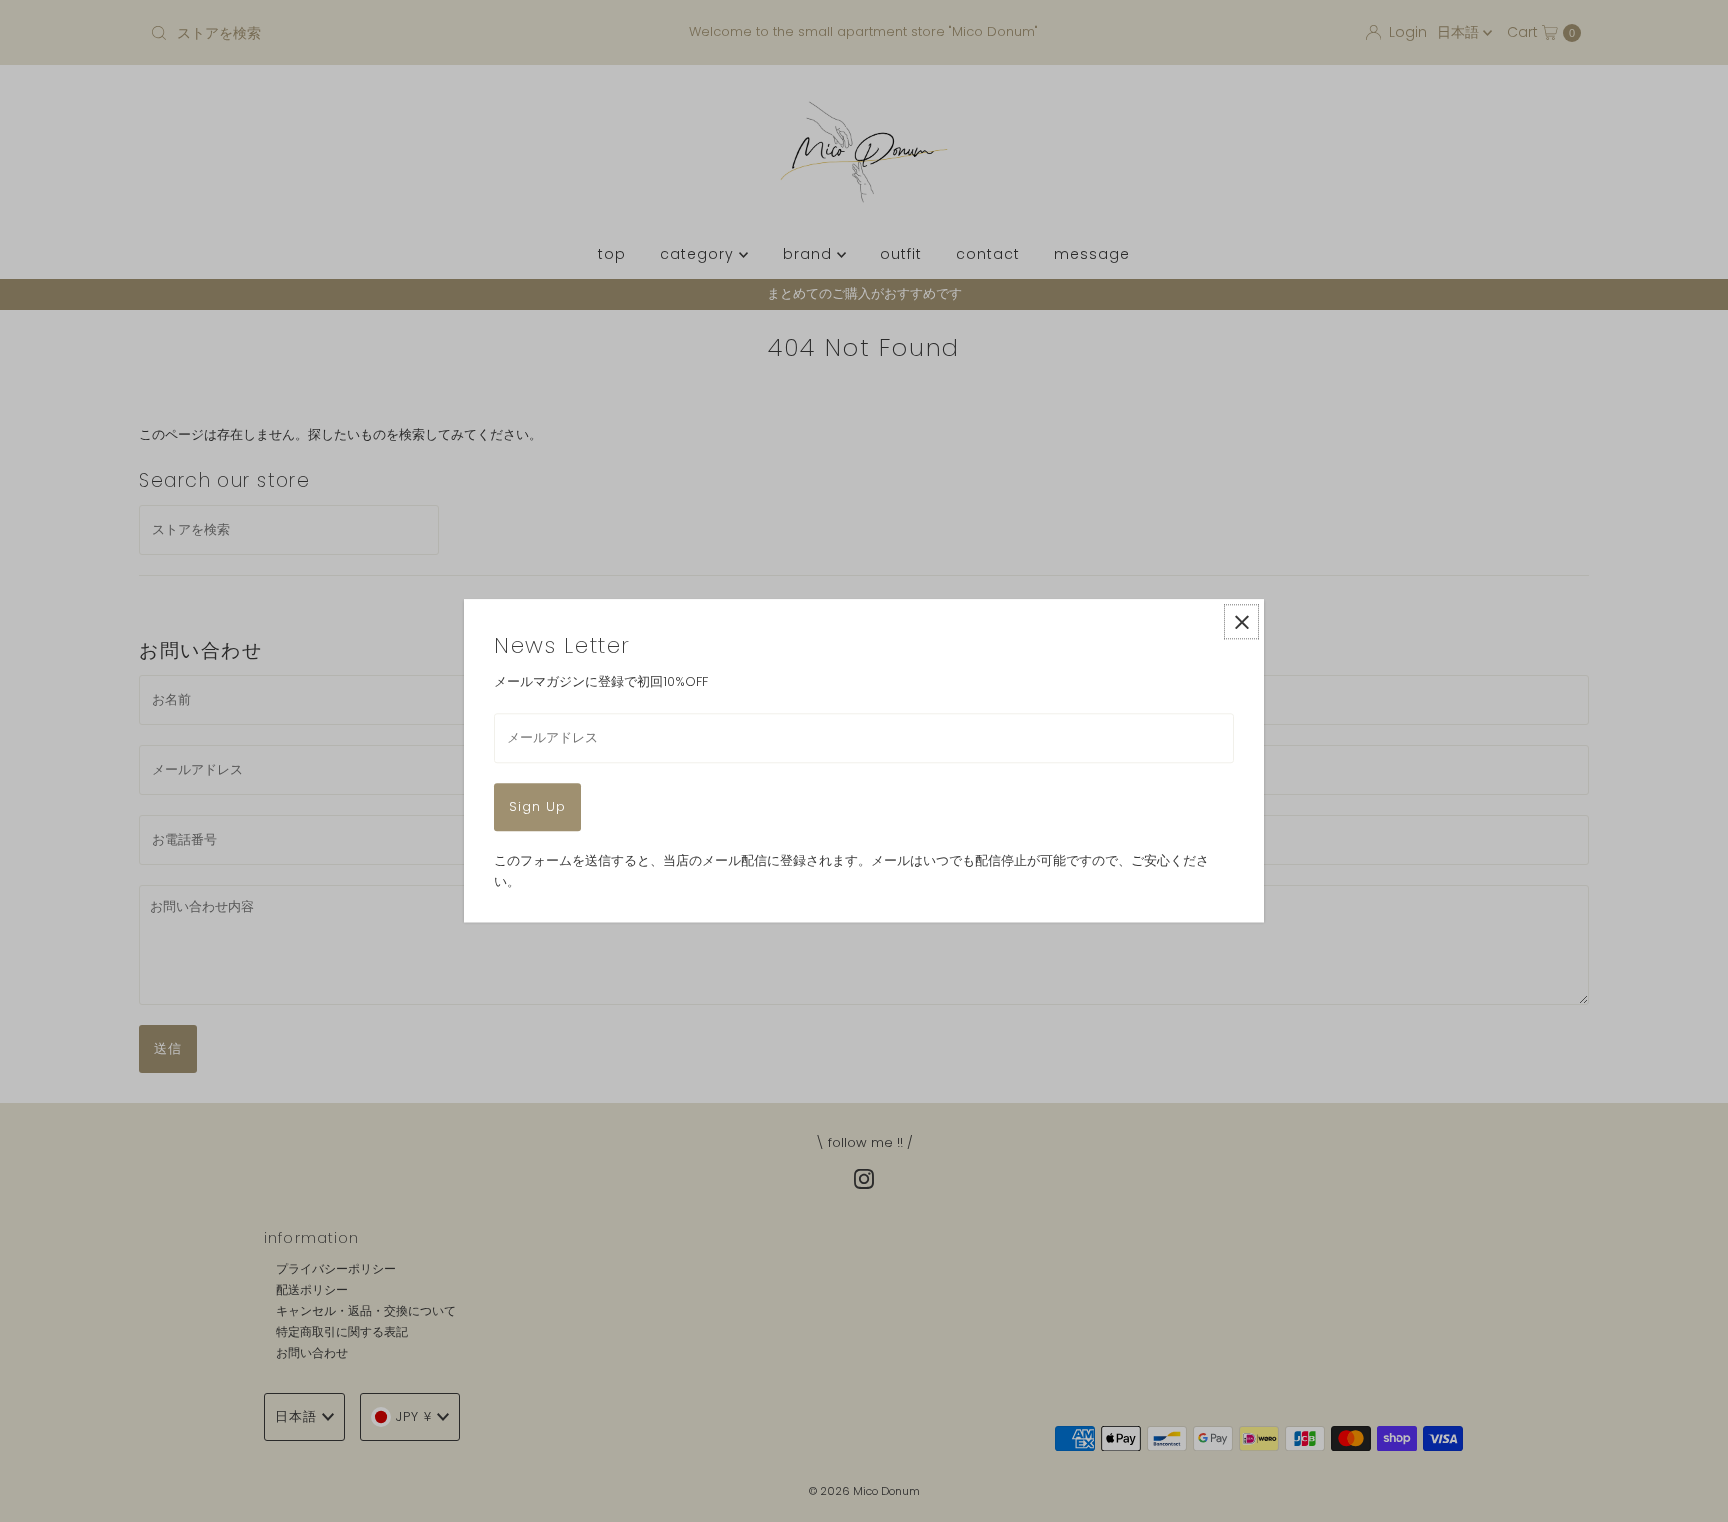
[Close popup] (1241, 621)
